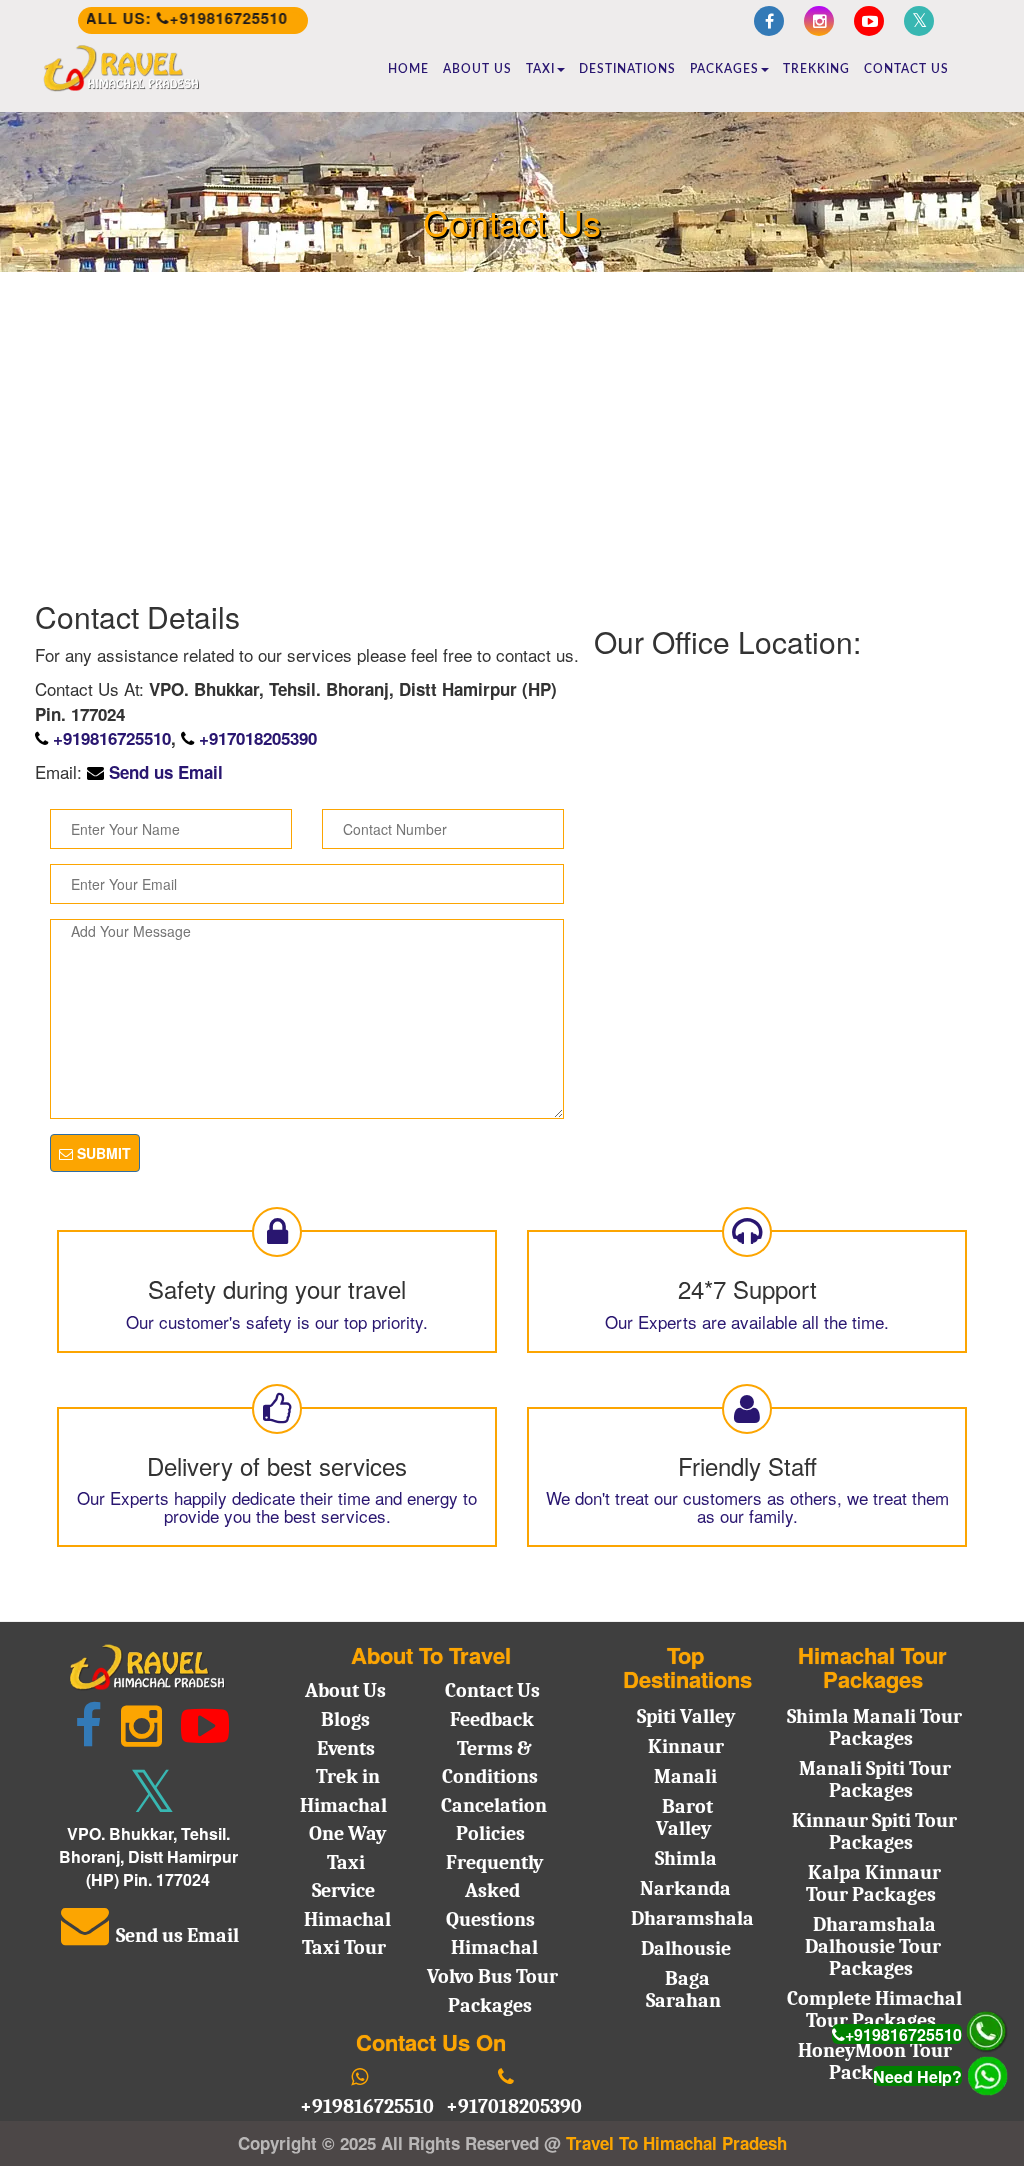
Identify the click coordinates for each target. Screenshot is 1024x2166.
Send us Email (166, 772)
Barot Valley (684, 1817)
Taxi (540, 69)
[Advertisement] (512, 430)
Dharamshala (692, 1918)
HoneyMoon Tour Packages (875, 2061)
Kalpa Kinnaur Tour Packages (873, 1883)
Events (346, 1748)
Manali (685, 1776)
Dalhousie (686, 1948)
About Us (477, 69)
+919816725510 (112, 738)
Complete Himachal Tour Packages (874, 2009)
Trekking (816, 69)
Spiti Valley (686, 1716)
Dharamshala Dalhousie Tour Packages (873, 1946)
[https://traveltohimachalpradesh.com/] (122, 68)
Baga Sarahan (683, 1989)
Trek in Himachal (343, 1791)
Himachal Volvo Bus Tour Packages (492, 1976)
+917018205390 (258, 738)
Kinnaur (686, 1746)
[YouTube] (869, 21)
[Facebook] (769, 21)
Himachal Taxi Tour (346, 1934)
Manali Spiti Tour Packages (875, 1779)
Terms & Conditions (490, 1763)
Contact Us (906, 69)
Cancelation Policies (494, 1820)
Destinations (627, 69)
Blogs (345, 1719)
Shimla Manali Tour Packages (874, 1727)
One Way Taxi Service (347, 1862)
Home (408, 69)
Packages (724, 69)
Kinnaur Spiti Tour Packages (874, 1831)
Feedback (492, 1719)
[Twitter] (919, 21)
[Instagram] (819, 21)
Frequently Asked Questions (494, 1891)
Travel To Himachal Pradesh (676, 2143)
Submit (102, 1153)
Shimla (686, 1858)
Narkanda (685, 1888)
